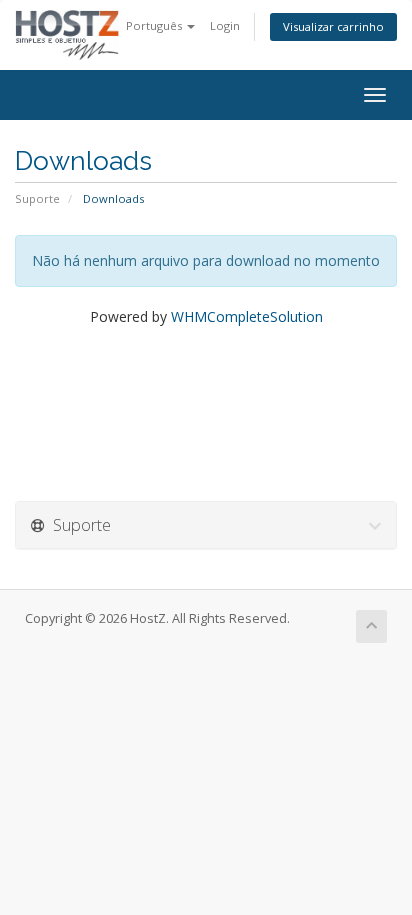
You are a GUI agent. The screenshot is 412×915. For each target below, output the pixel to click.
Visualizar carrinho (333, 26)
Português (155, 25)
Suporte (37, 198)
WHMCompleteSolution (247, 316)
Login (225, 25)
